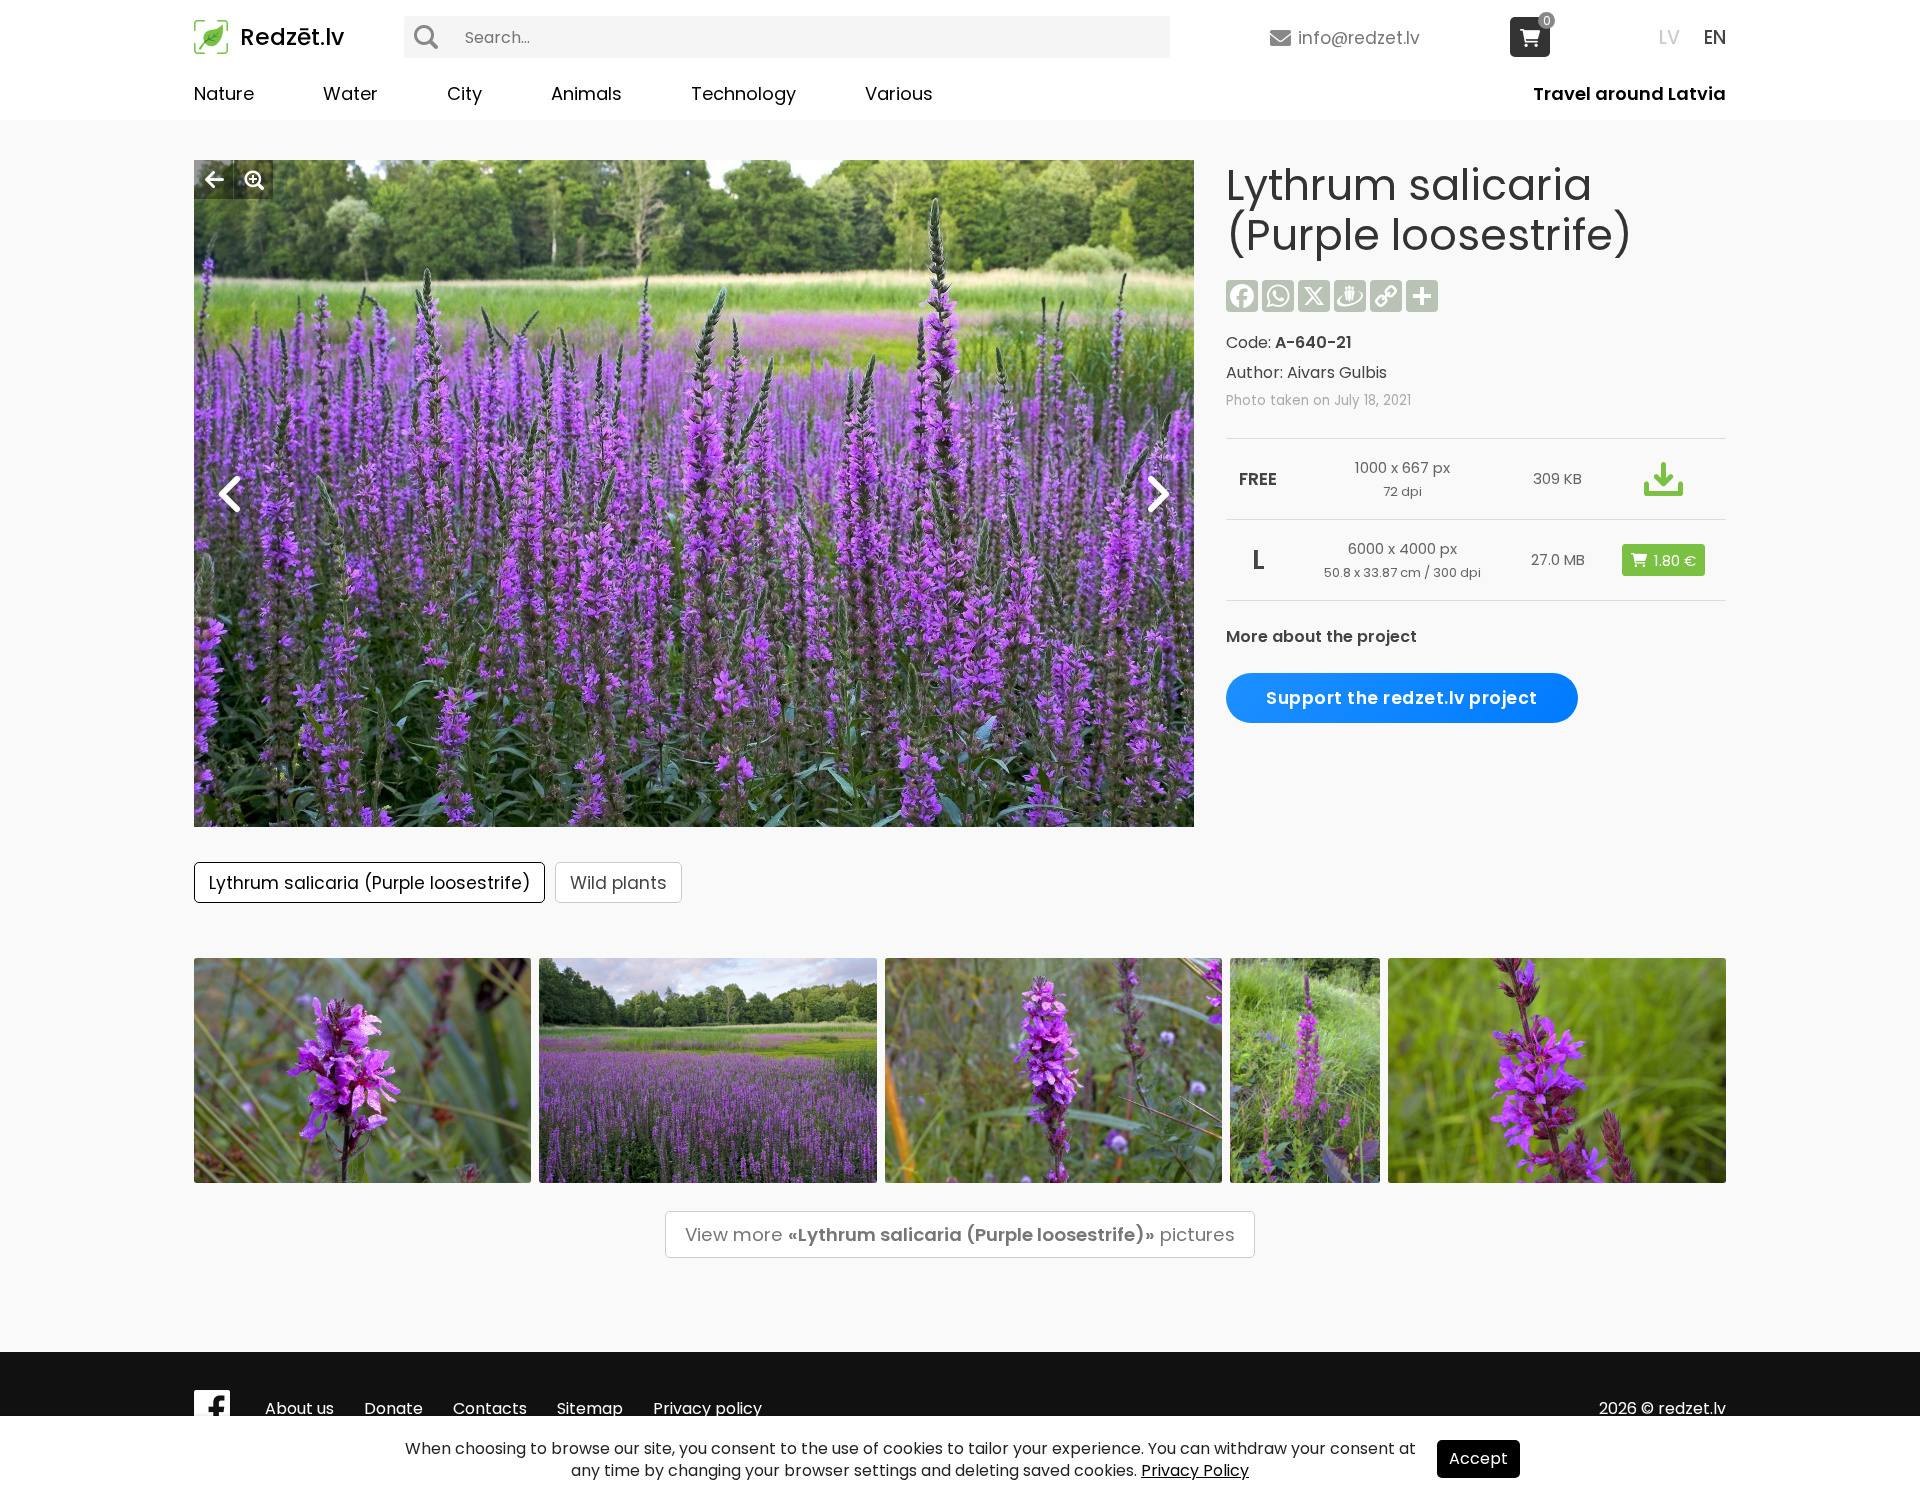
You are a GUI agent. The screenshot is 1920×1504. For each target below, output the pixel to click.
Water (350, 93)
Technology (743, 93)
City (464, 93)
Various (899, 93)
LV (1669, 37)
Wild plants (618, 883)
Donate (393, 1408)
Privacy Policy (1195, 1470)
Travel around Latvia (1629, 93)
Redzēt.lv (292, 37)
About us (299, 1408)
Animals (586, 93)
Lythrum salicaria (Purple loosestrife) (369, 883)
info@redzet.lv (1359, 38)
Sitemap (590, 1408)
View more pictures (960, 1234)
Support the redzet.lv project (1402, 698)
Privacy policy (707, 1408)
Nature (224, 93)
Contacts (490, 1408)
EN (1715, 37)
